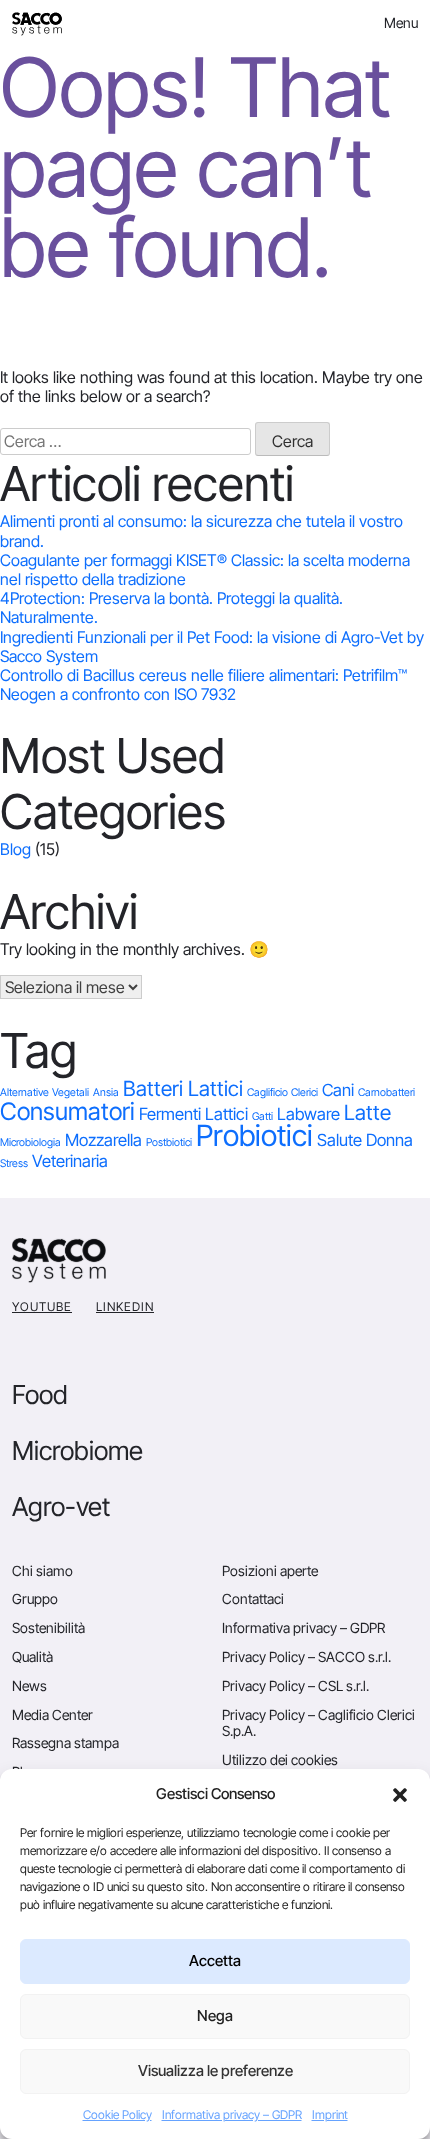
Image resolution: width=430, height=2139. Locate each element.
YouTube (42, 1306)
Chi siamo (42, 1570)
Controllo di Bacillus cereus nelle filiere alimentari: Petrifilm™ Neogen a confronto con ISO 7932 (203, 684)
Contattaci (253, 1598)
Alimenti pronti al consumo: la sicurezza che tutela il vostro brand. (201, 530)
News (29, 1685)
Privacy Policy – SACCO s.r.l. (306, 1656)
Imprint (330, 2114)
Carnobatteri (386, 1092)
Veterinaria (70, 1161)
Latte (367, 1112)
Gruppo (35, 1598)
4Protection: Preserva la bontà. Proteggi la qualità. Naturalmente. (171, 607)
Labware (308, 1114)
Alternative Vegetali (44, 1092)
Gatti (262, 1116)
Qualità (32, 1656)
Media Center (52, 1714)
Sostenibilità (48, 1627)
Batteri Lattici (183, 1088)
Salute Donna (365, 1140)
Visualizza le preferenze (215, 2070)
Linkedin (125, 1306)
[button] (400, 1794)
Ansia (106, 1092)
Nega (215, 2015)
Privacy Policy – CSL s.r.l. (295, 1685)
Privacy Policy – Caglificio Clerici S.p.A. (318, 1723)
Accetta (215, 1960)
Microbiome (77, 1450)
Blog (15, 849)
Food (40, 1394)
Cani (338, 1090)
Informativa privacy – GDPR (232, 2114)
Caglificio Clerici (282, 1092)
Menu (401, 22)
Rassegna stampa (65, 1742)
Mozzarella (103, 1140)
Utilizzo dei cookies (280, 1759)
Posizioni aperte (270, 1570)
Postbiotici (169, 1142)
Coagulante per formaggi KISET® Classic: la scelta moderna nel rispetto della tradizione (205, 569)
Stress (14, 1163)
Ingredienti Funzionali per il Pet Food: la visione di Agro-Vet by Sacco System (212, 646)
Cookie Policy (117, 2114)
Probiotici (254, 1135)
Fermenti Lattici (193, 1114)
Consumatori (67, 1111)
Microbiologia (30, 1142)
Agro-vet (61, 1506)
